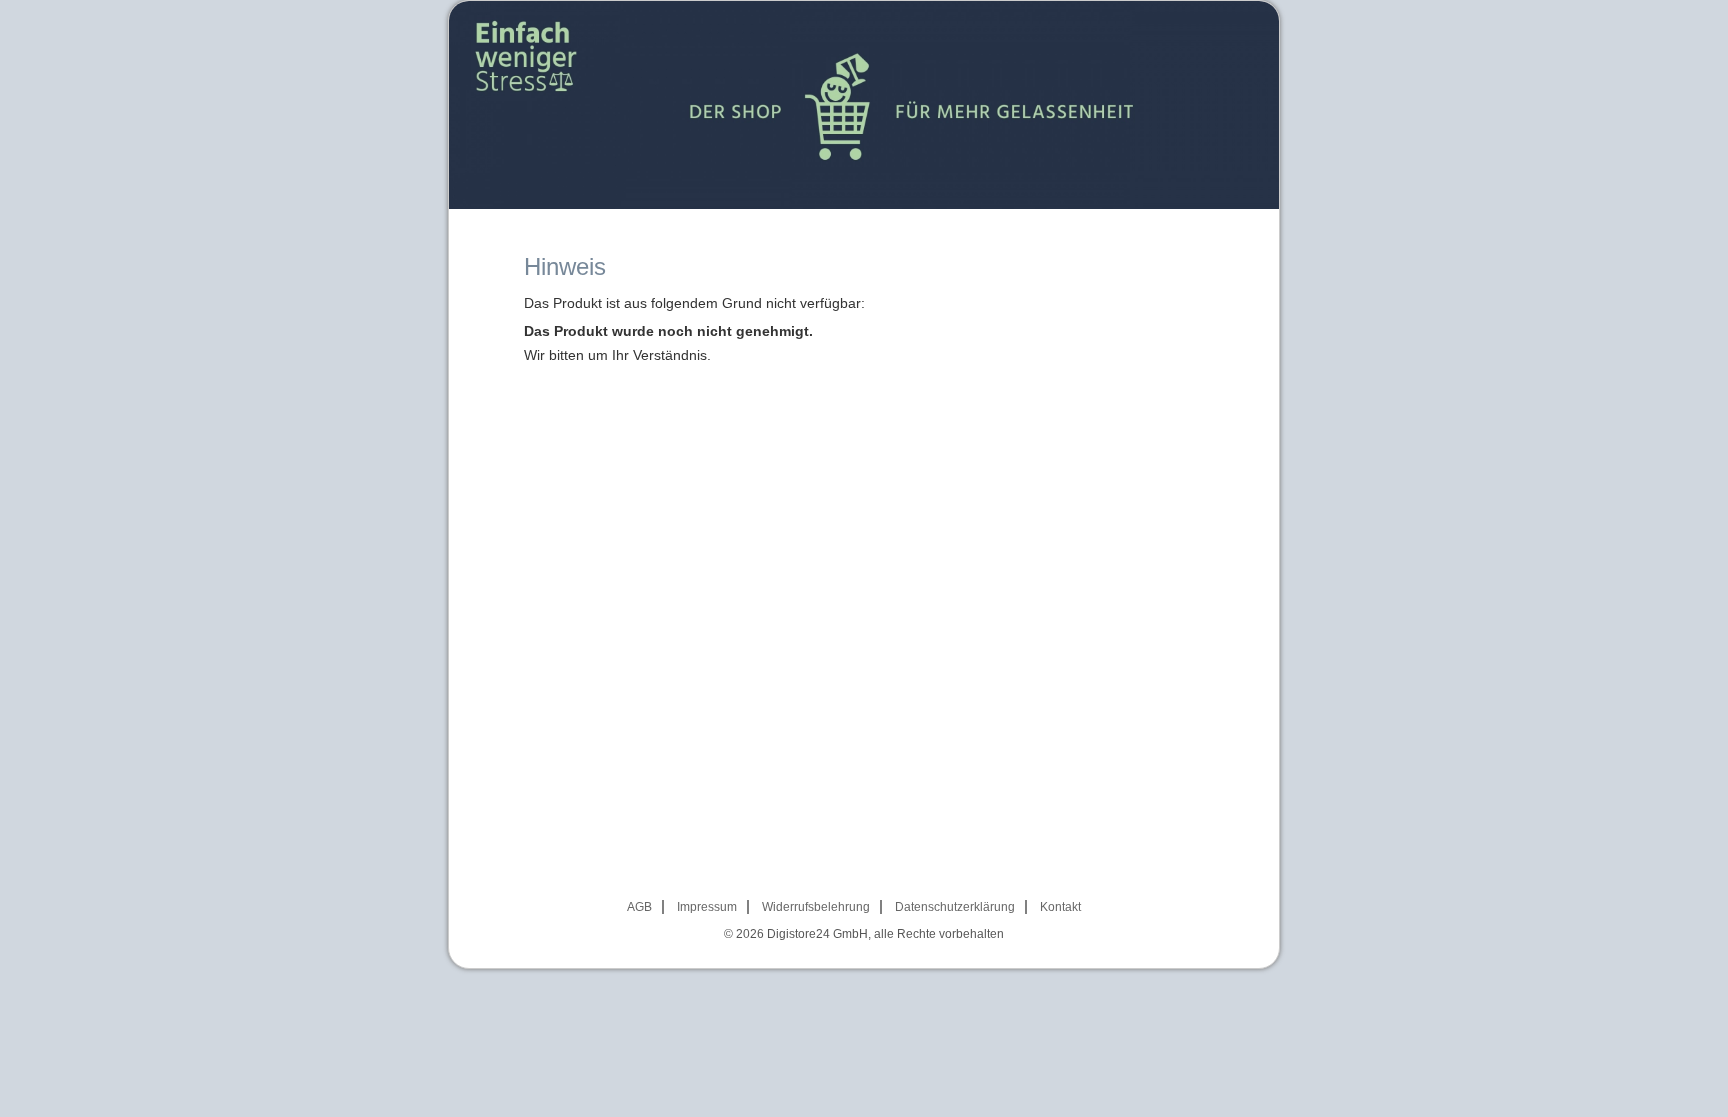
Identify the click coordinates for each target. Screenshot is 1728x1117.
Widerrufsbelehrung (816, 907)
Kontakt (1060, 907)
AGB (639, 907)
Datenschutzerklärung (955, 907)
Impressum (707, 907)
